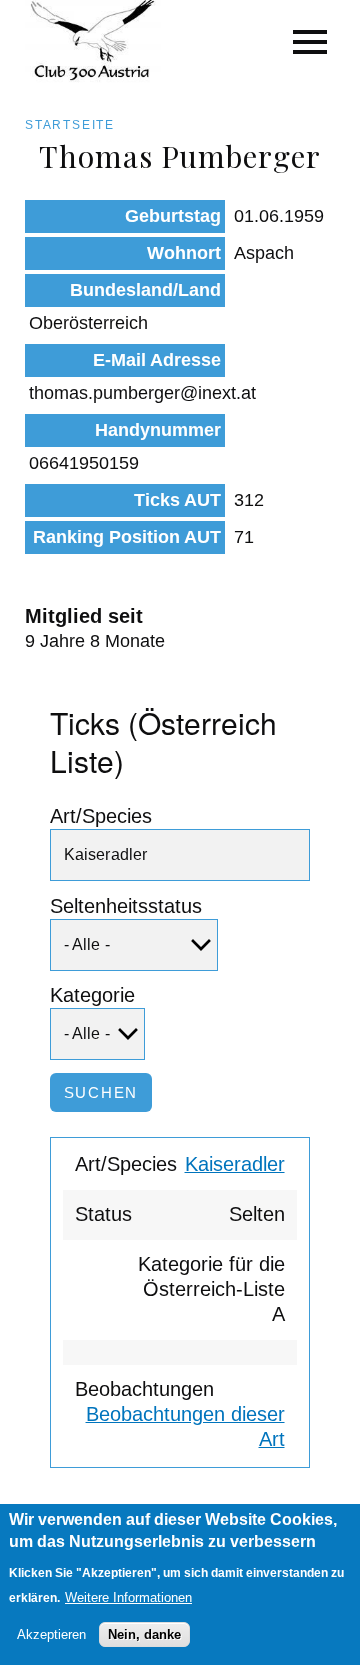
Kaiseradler (235, 1164)
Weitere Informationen (128, 1597)
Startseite (70, 125)
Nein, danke (144, 1634)
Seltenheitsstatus (126, 906)
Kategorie (92, 995)
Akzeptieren (51, 1634)
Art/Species (101, 816)
